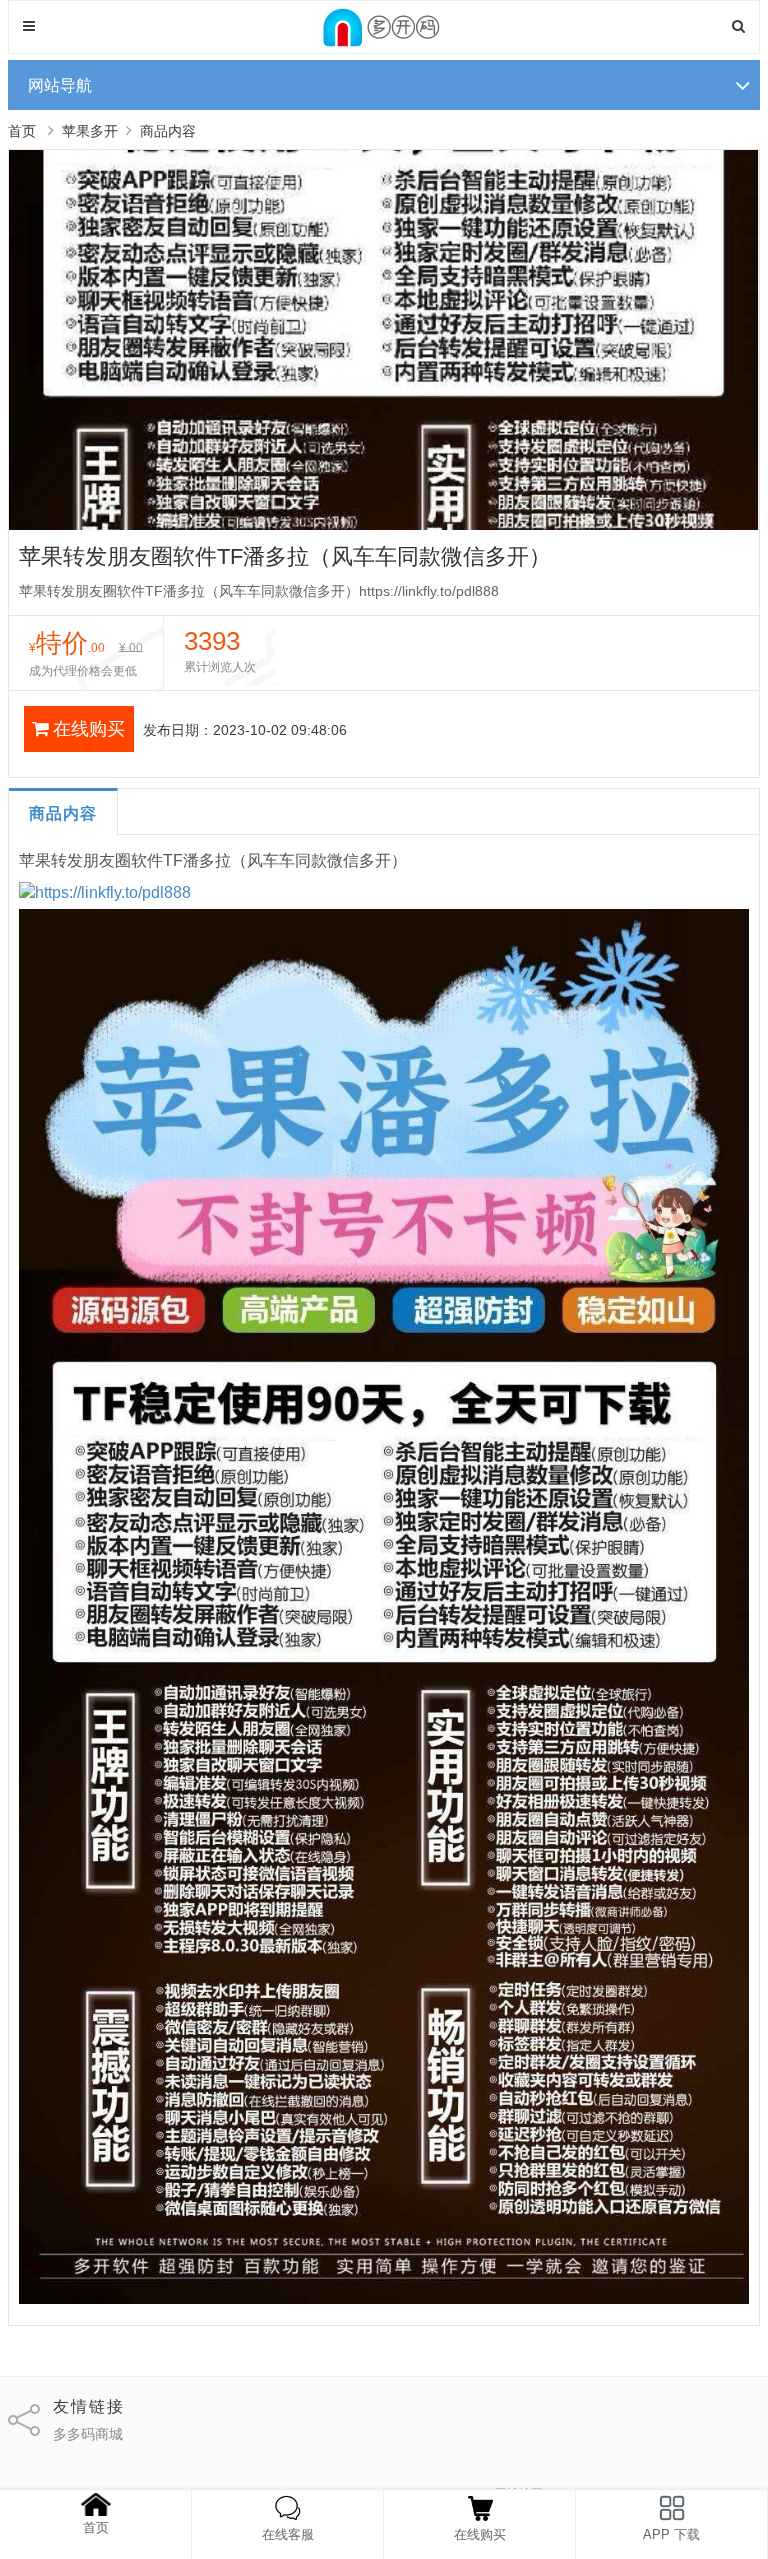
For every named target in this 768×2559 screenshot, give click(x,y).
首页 (22, 131)
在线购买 (89, 729)
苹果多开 (90, 131)
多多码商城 (88, 2434)
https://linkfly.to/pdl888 (113, 892)
